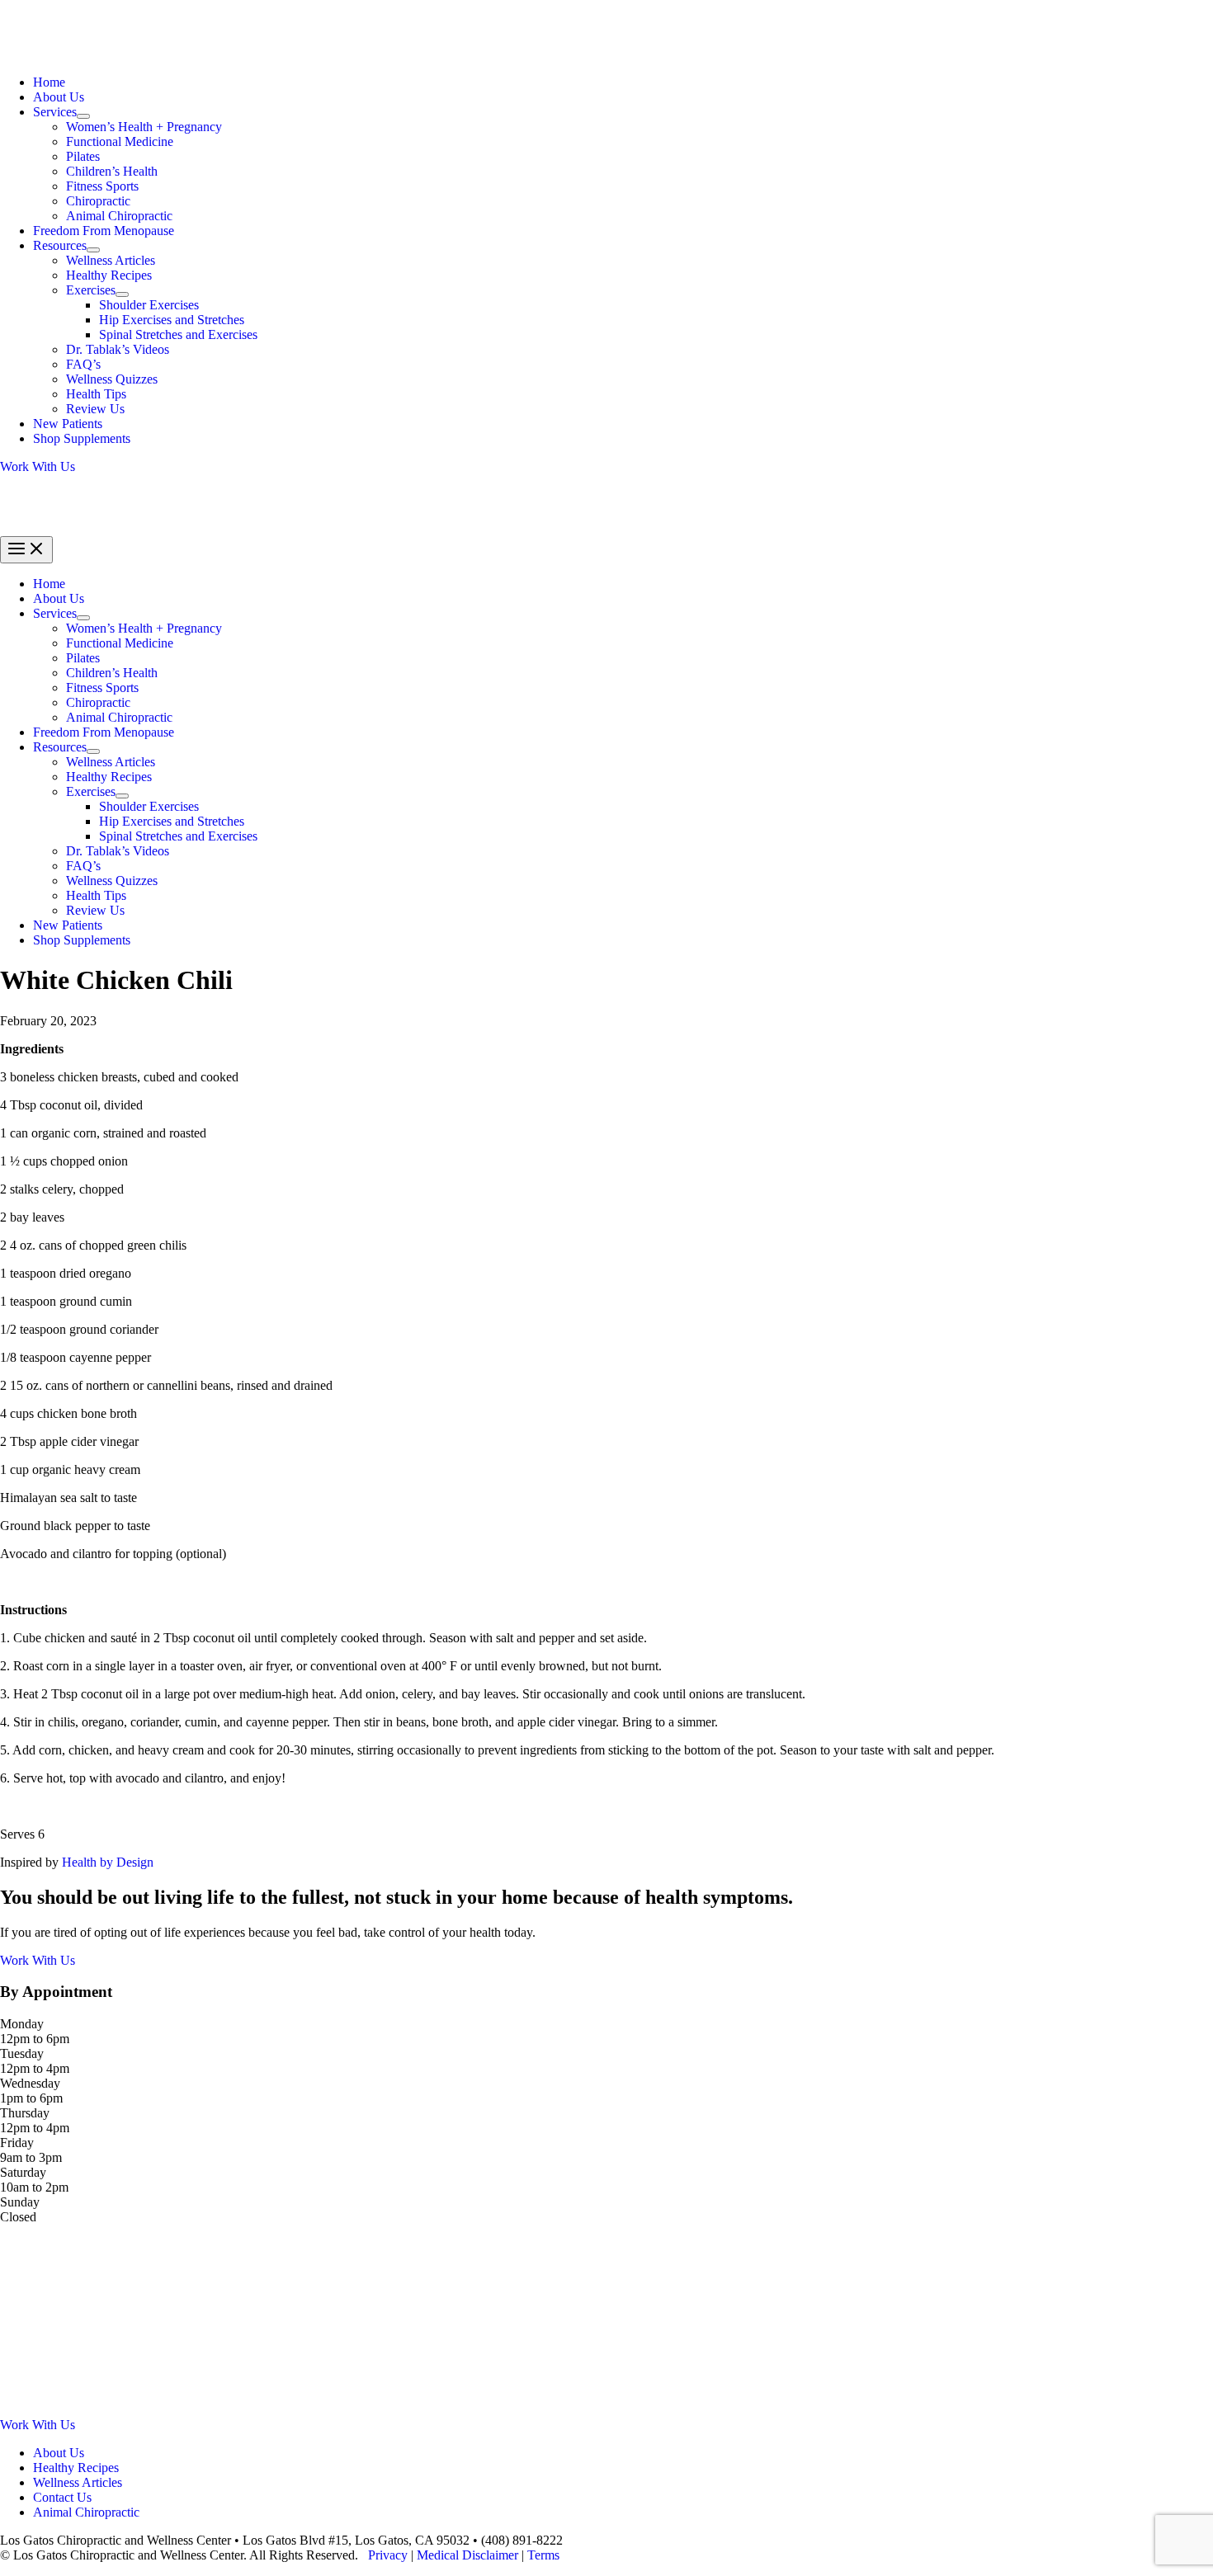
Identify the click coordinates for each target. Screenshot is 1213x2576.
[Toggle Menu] (83, 116)
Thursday (25, 2113)
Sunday (20, 2202)
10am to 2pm (34, 2187)
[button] (606, 467)
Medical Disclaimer (467, 2555)
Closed (18, 2217)
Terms (543, 2555)
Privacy (388, 2555)
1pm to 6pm (31, 2098)
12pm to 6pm (35, 2039)
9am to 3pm (31, 2157)
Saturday (23, 2172)
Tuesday (22, 2053)
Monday (22, 2024)
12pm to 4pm (35, 2068)
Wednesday (30, 2083)
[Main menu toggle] (26, 550)
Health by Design (108, 1862)
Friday (17, 2143)
